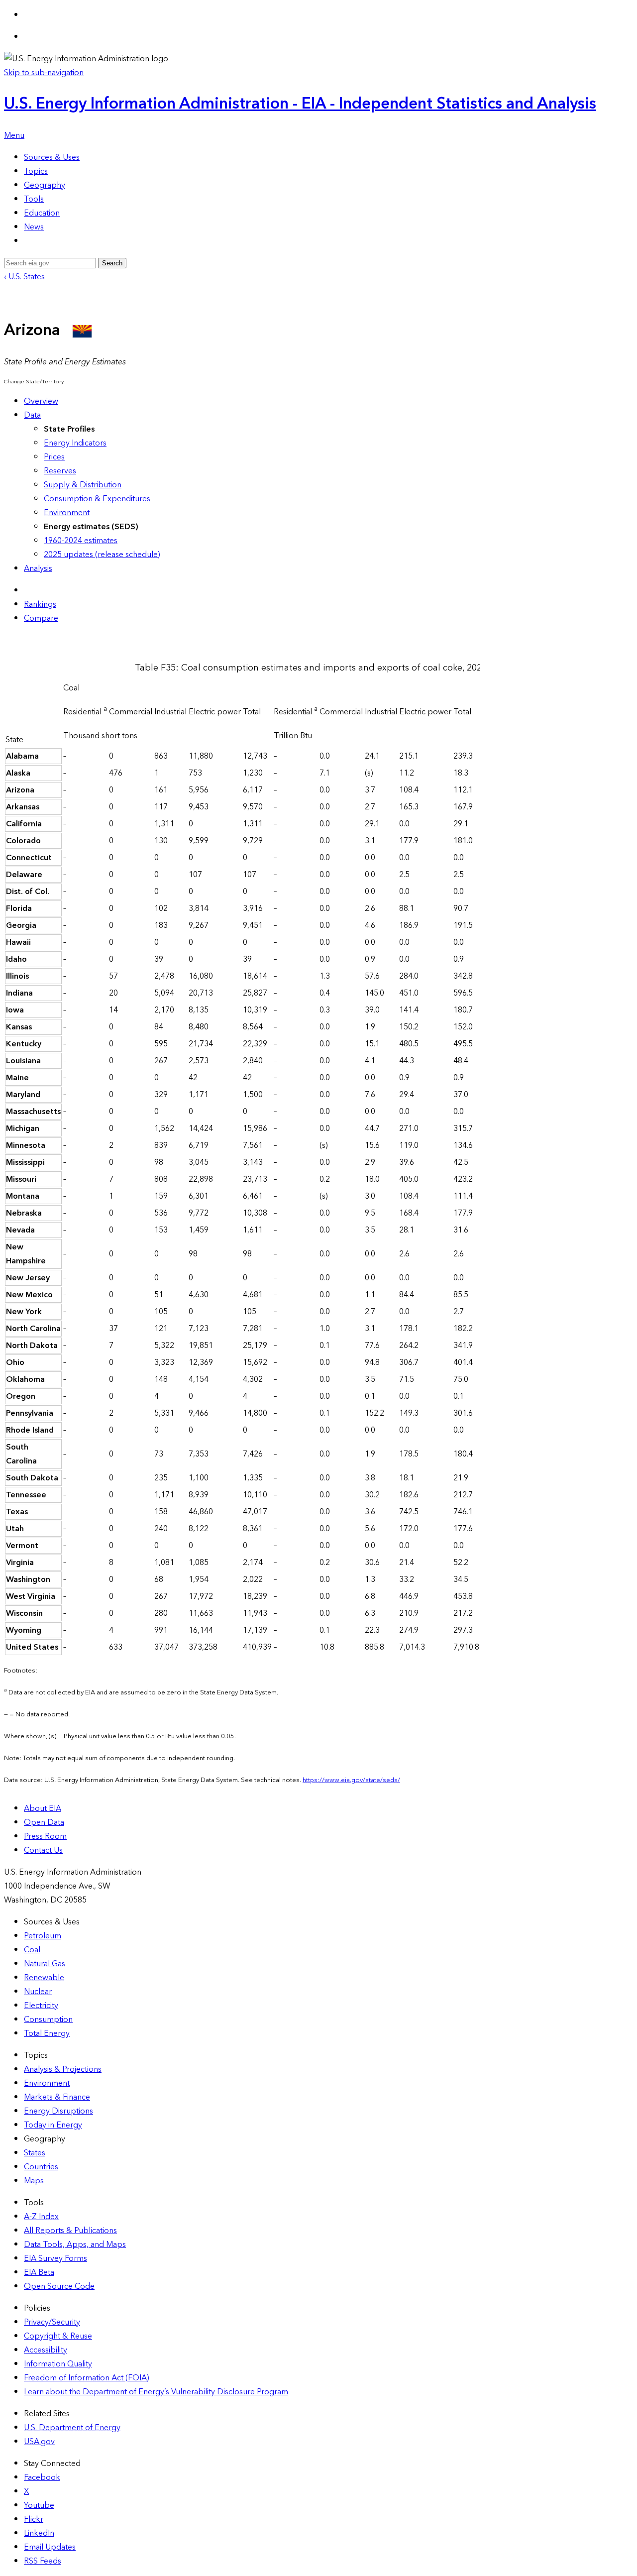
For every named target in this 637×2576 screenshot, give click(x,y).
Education (42, 213)
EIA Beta (39, 2272)
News (34, 227)
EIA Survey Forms (55, 2258)
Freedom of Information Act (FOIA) (87, 2378)
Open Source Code (59, 2286)
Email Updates (50, 2547)
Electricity (41, 2006)
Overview (41, 401)
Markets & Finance (57, 2097)
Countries (41, 2167)
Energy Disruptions (58, 2111)
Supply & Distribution (83, 485)
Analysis (38, 568)
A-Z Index (41, 2217)
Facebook (42, 2477)
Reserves (60, 471)
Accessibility (46, 2350)
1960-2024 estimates (81, 541)
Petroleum (43, 1936)
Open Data (44, 1822)
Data (32, 415)
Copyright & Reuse (58, 2336)
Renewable (44, 1978)
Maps (34, 2181)
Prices (54, 457)
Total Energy (47, 2033)
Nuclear (38, 1992)
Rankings (40, 604)
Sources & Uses (52, 157)
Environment (67, 513)
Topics (36, 171)
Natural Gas (45, 1964)
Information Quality (58, 2364)
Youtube (39, 2505)
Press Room (45, 1836)
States (35, 2153)
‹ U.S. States (24, 277)
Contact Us (43, 1850)
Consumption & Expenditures (97, 499)
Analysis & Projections (63, 2069)
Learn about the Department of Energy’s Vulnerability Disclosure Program (156, 2392)
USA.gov (39, 2442)
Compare (41, 618)
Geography (45, 185)
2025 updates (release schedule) (102, 555)
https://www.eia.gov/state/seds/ (351, 1780)
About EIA (43, 1808)
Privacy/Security (52, 2322)
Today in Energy (53, 2125)
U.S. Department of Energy (72, 2428)
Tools (34, 199)
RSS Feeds (43, 2561)
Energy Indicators (75, 443)
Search (112, 263)
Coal (32, 1950)
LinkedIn (39, 2533)
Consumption (48, 2019)
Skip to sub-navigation (44, 73)
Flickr (34, 2519)
